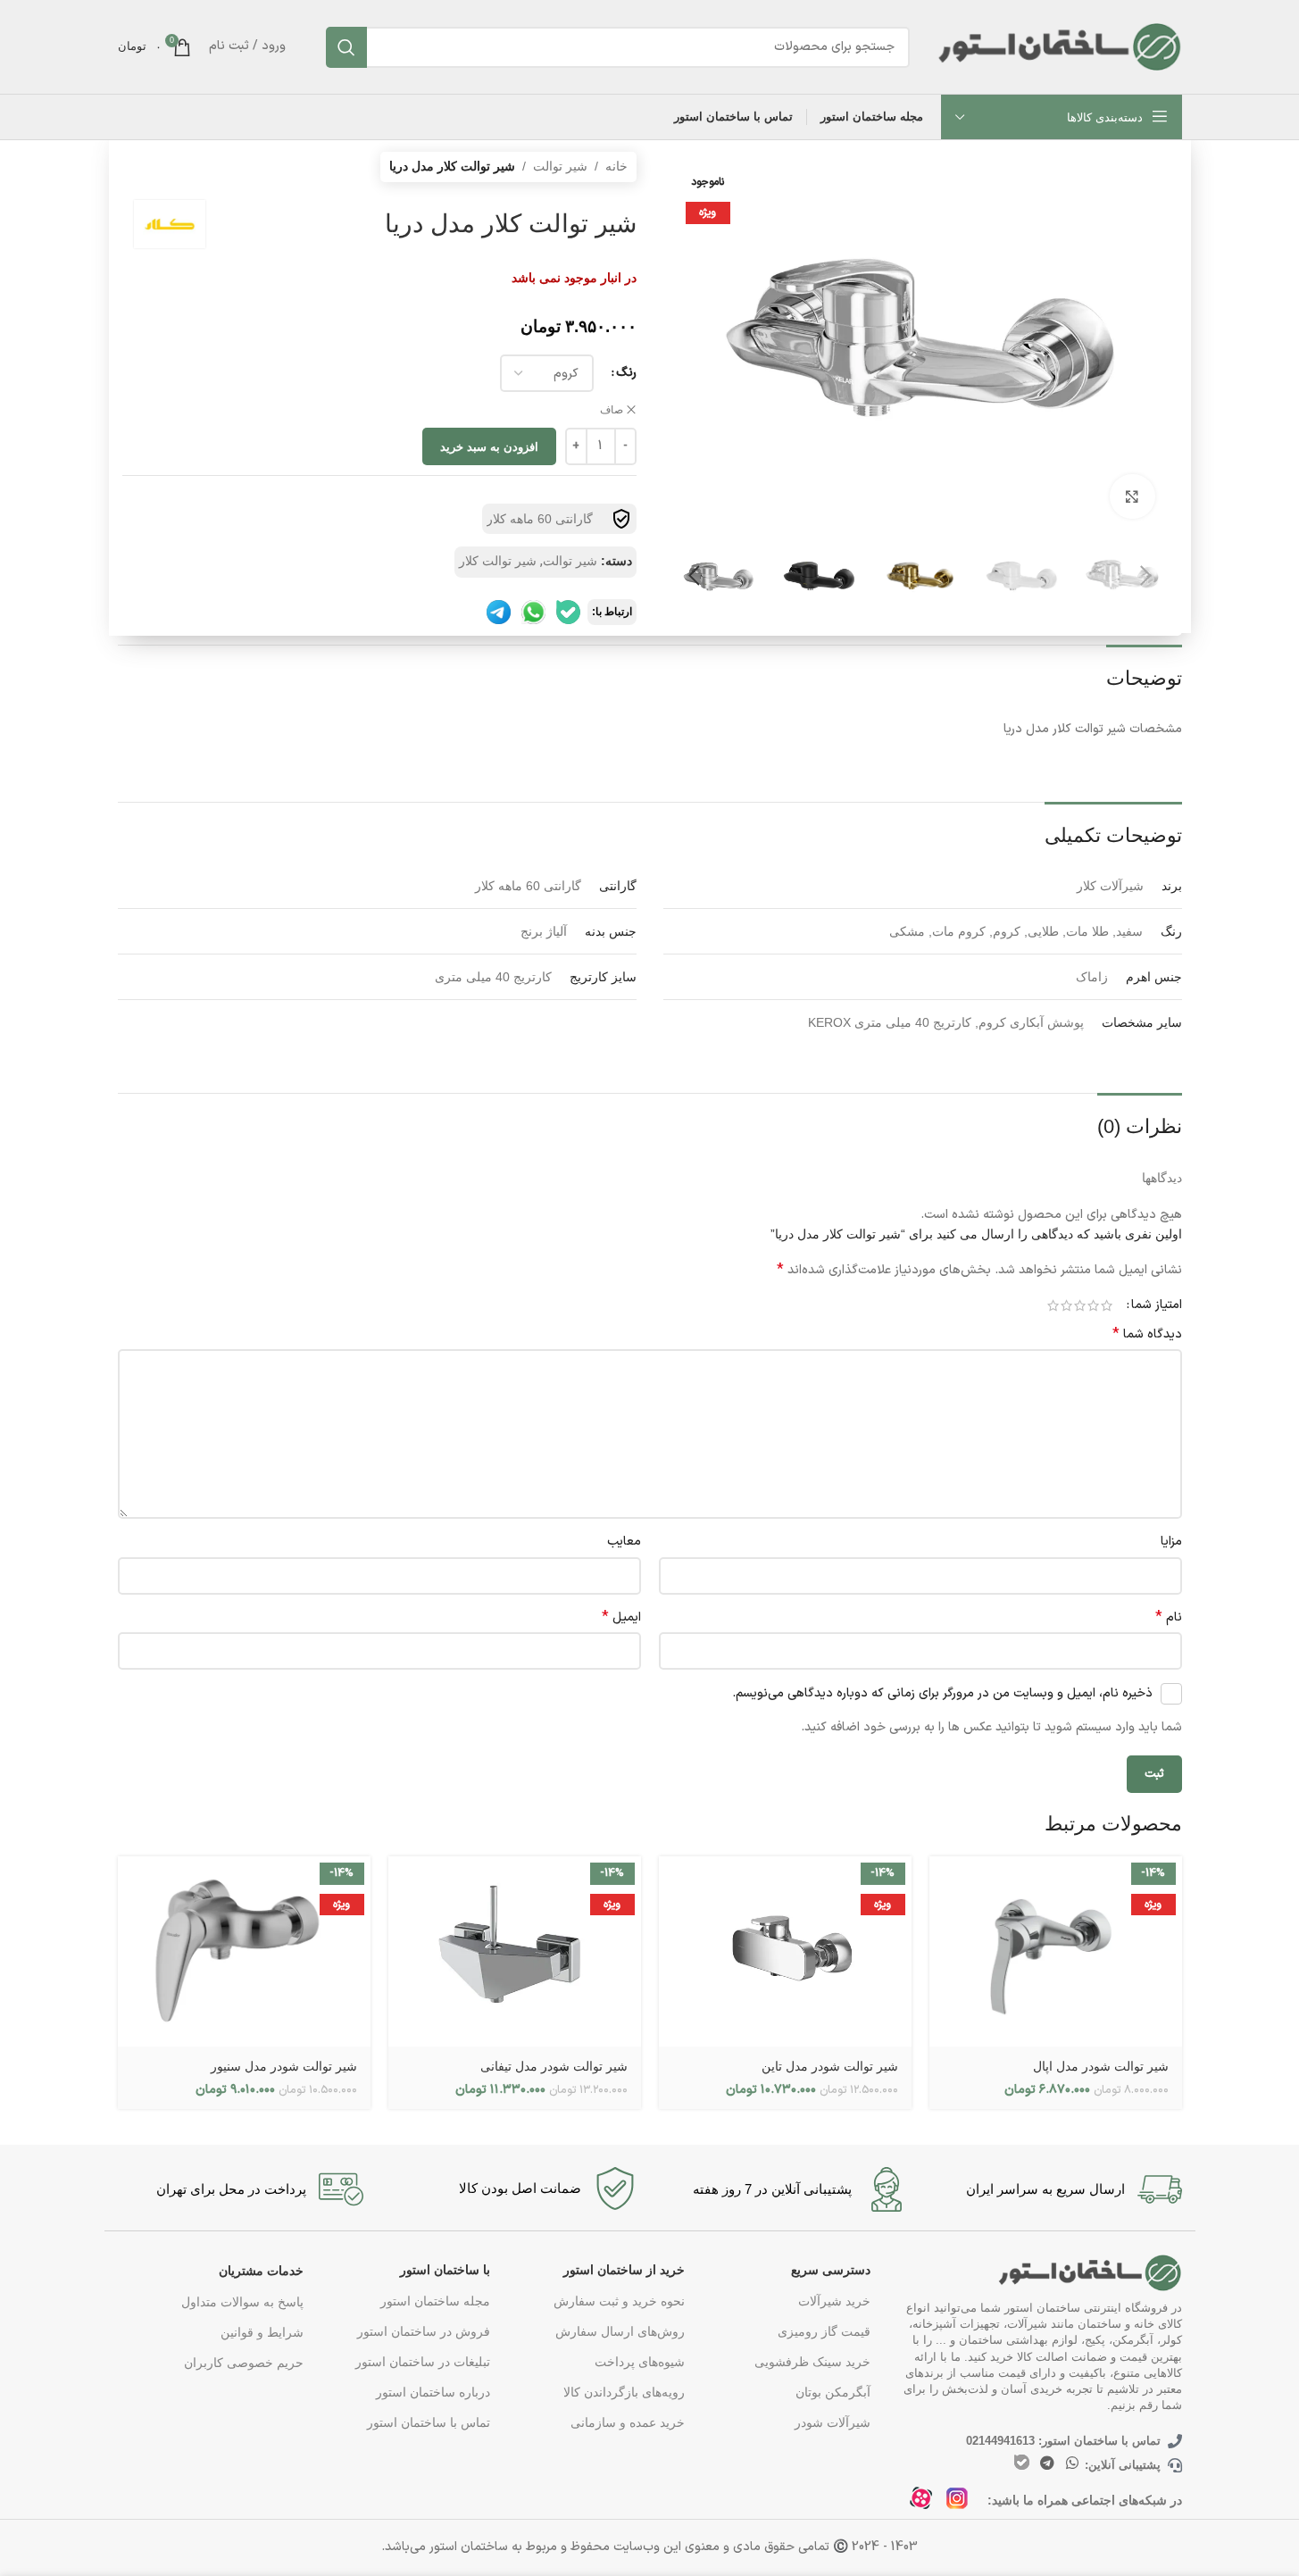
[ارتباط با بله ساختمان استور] (1022, 2462)
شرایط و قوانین (262, 2332)
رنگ (626, 373)
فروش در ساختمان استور (423, 2331)
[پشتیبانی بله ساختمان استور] (568, 612)
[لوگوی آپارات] (926, 2503)
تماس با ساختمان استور (428, 2422)
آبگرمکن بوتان (833, 2392)
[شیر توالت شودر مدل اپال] (1056, 1951)
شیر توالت (560, 166)
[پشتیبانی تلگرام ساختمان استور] (499, 612)
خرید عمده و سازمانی (628, 2422)
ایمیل (621, 1618)
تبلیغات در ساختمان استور (422, 2362)
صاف (612, 410)
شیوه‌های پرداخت (640, 2362)
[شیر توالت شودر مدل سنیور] (244, 1951)
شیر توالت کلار (498, 561)
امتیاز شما (1157, 1305)
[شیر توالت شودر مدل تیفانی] (515, 1951)
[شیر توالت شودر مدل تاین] (785, 1951)
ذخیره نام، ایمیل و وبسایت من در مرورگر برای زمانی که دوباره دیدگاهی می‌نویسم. (942, 1693)
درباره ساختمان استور (433, 2392)
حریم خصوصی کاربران (244, 2363)
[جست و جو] (346, 47)
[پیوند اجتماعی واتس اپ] (1072, 2463)
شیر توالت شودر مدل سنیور (284, 2066)
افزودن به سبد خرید (489, 447)
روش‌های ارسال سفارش (620, 2331)
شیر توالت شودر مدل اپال (1101, 2066)
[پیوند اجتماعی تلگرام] (1047, 2463)
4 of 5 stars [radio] (1066, 1305)
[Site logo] (1059, 46)
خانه (616, 166)
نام (1169, 1618)
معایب (624, 1542)
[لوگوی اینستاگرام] (962, 2503)
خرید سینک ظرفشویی (812, 2362)
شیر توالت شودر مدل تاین (830, 2066)
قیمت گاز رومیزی (824, 2331)
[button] (1146, 576)
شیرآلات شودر (833, 2422)
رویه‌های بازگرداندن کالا (624, 2392)
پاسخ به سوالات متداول (242, 2302)
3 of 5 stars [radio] (1080, 1305)
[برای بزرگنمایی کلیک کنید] (1132, 496)
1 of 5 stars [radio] (1107, 1305)
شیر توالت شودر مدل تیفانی (554, 2066)
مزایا (1171, 1542)
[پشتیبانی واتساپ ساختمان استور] (533, 612)
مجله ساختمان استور (435, 2301)
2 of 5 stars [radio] (1093, 1305)
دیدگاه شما (1147, 1335)
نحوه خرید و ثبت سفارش (619, 2301)
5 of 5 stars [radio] (1053, 1305)
